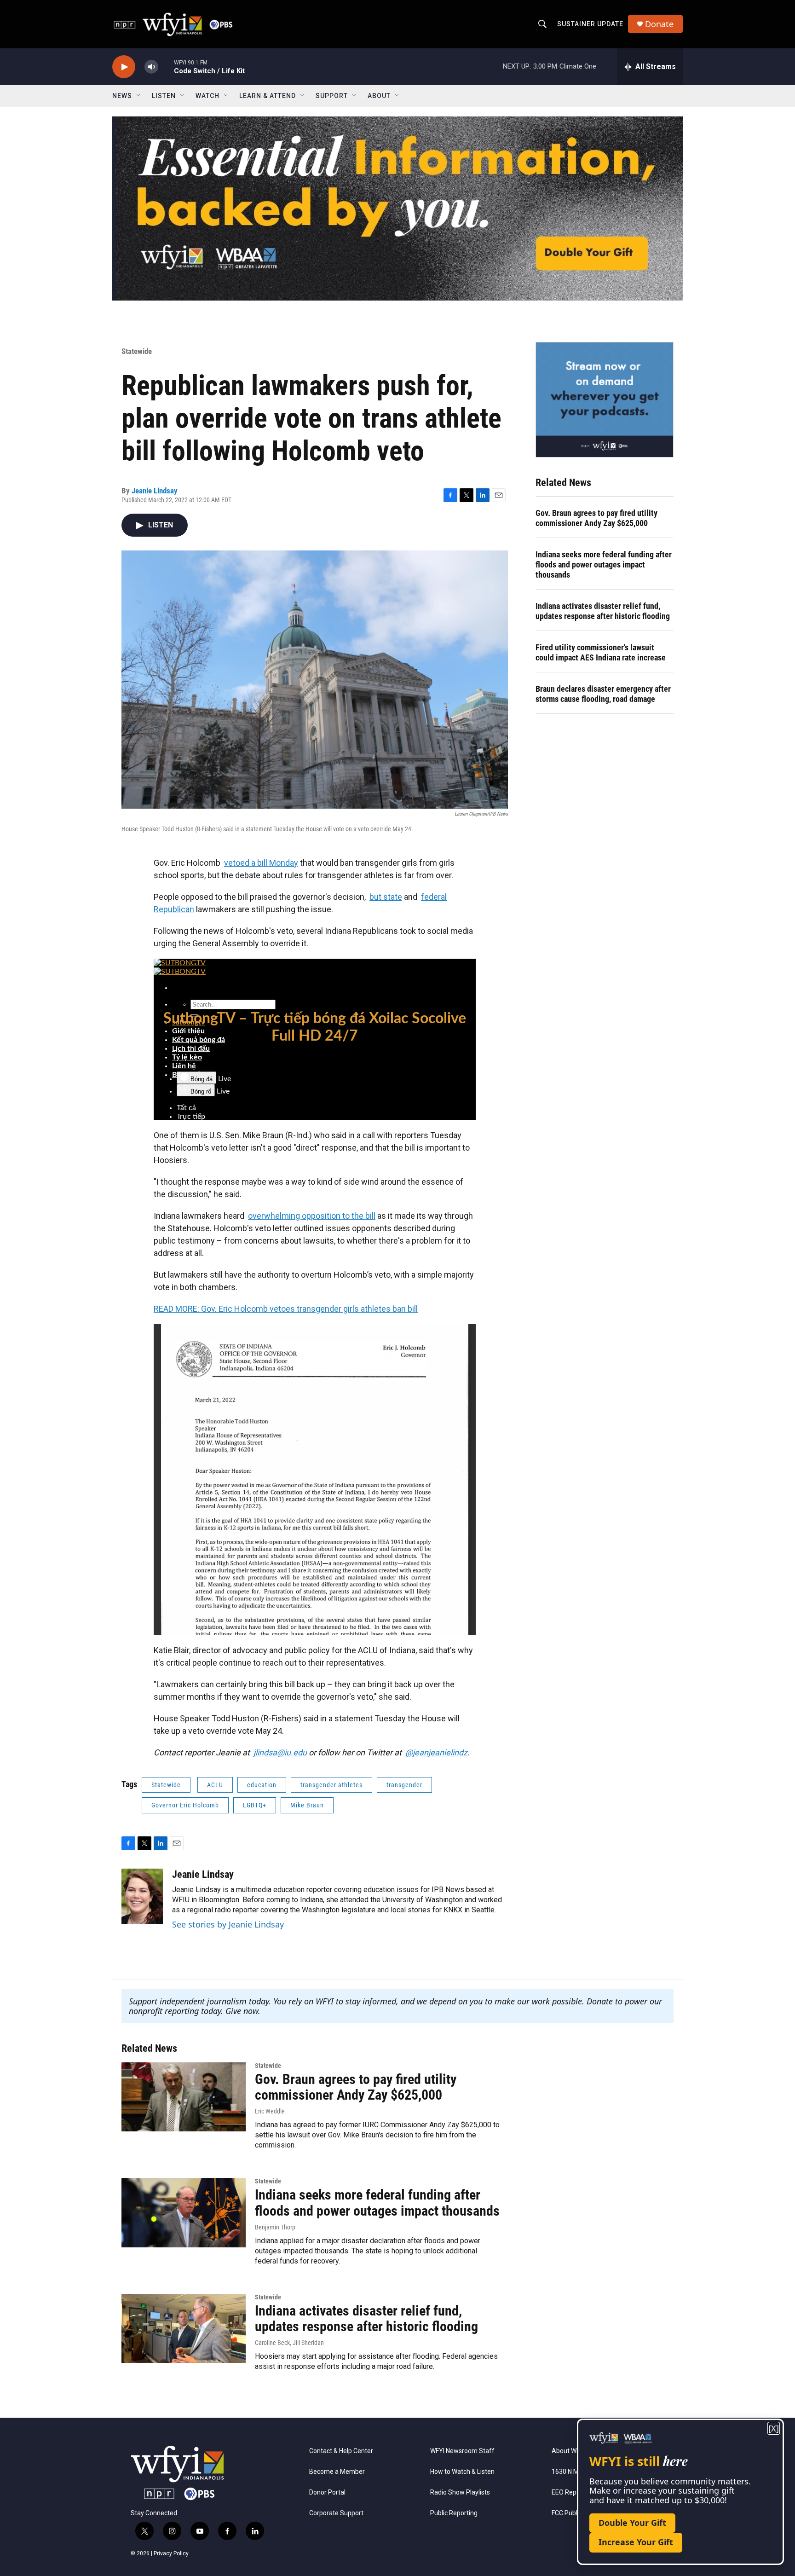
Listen (164, 96)
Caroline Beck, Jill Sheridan (289, 2343)
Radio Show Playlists (460, 2492)
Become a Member (337, 2472)
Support (332, 96)
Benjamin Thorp (275, 2227)
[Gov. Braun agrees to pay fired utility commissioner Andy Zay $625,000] (184, 2097)
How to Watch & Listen (462, 2472)
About (379, 96)
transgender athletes (331, 1785)
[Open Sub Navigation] (139, 96)
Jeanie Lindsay (155, 491)
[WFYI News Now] (605, 399)
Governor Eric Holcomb (185, 1805)
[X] (774, 2428)
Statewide (137, 351)
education (262, 1785)
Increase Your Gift (636, 2542)
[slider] (166, 67)
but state (386, 897)
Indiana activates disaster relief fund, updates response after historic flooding (603, 611)
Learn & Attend (268, 96)
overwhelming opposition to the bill (312, 1216)
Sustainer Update (590, 24)
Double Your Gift (632, 2523)
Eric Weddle (270, 2111)
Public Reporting (454, 2513)
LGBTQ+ (255, 1805)
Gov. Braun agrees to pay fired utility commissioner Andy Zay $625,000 (596, 518)
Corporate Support (336, 2513)
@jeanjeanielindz (436, 1752)
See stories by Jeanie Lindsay (228, 1924)
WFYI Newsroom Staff (462, 2451)
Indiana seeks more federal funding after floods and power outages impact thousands (604, 564)
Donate (659, 24)
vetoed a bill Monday (261, 863)
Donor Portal (327, 2492)
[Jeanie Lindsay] (142, 1896)
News (122, 96)
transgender (404, 1785)
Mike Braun (307, 1805)
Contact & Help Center (341, 2451)
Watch (207, 96)
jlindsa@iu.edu (280, 1752)
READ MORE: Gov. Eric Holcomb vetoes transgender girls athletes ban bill (286, 1309)
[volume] (151, 67)
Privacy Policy (171, 2553)
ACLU (215, 1785)
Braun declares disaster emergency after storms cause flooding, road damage (603, 694)
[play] (124, 67)
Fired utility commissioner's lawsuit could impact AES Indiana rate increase (601, 652)
